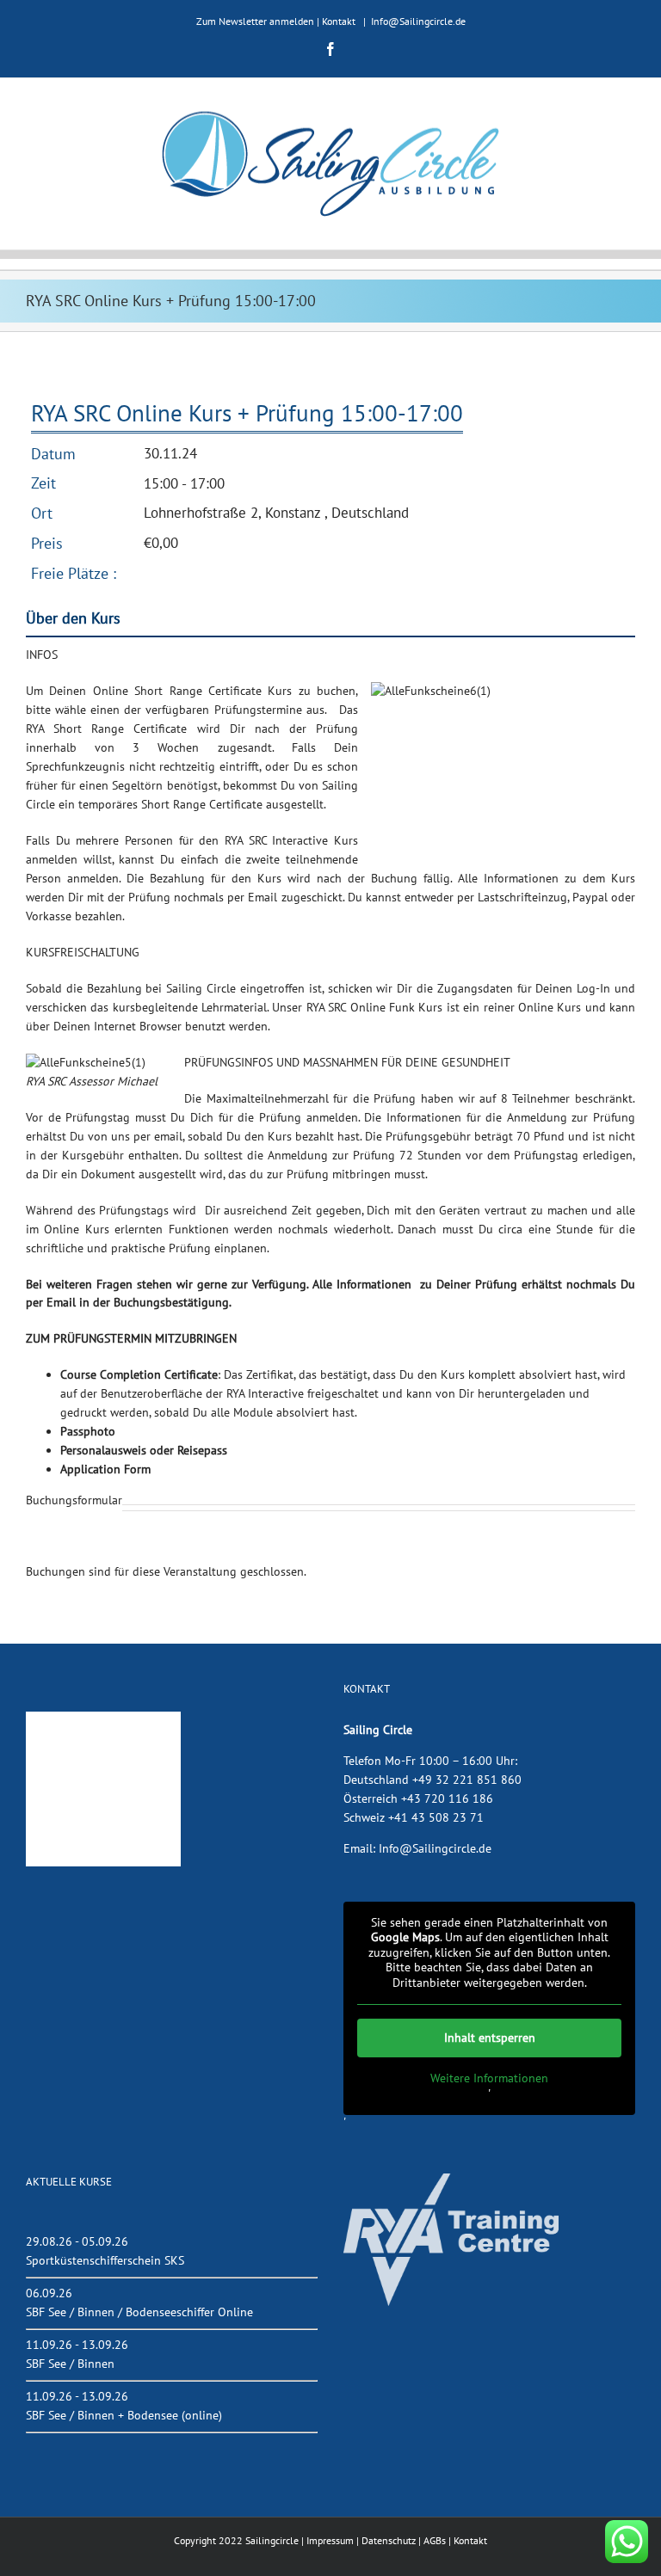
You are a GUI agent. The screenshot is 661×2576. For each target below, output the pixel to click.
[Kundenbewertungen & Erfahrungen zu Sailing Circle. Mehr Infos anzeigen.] (103, 1720)
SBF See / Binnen (70, 2364)
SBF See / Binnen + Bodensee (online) (124, 2415)
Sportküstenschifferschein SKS (105, 2260)
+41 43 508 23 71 (436, 1817)
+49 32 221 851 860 (467, 1780)
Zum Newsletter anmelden (255, 21)
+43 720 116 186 (447, 1798)
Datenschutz (389, 2540)
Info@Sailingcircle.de (418, 21)
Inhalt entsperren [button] (490, 2038)
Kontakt (339, 21)
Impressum (330, 2540)
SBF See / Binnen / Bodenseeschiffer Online (139, 2312)
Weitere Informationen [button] (489, 2078)
